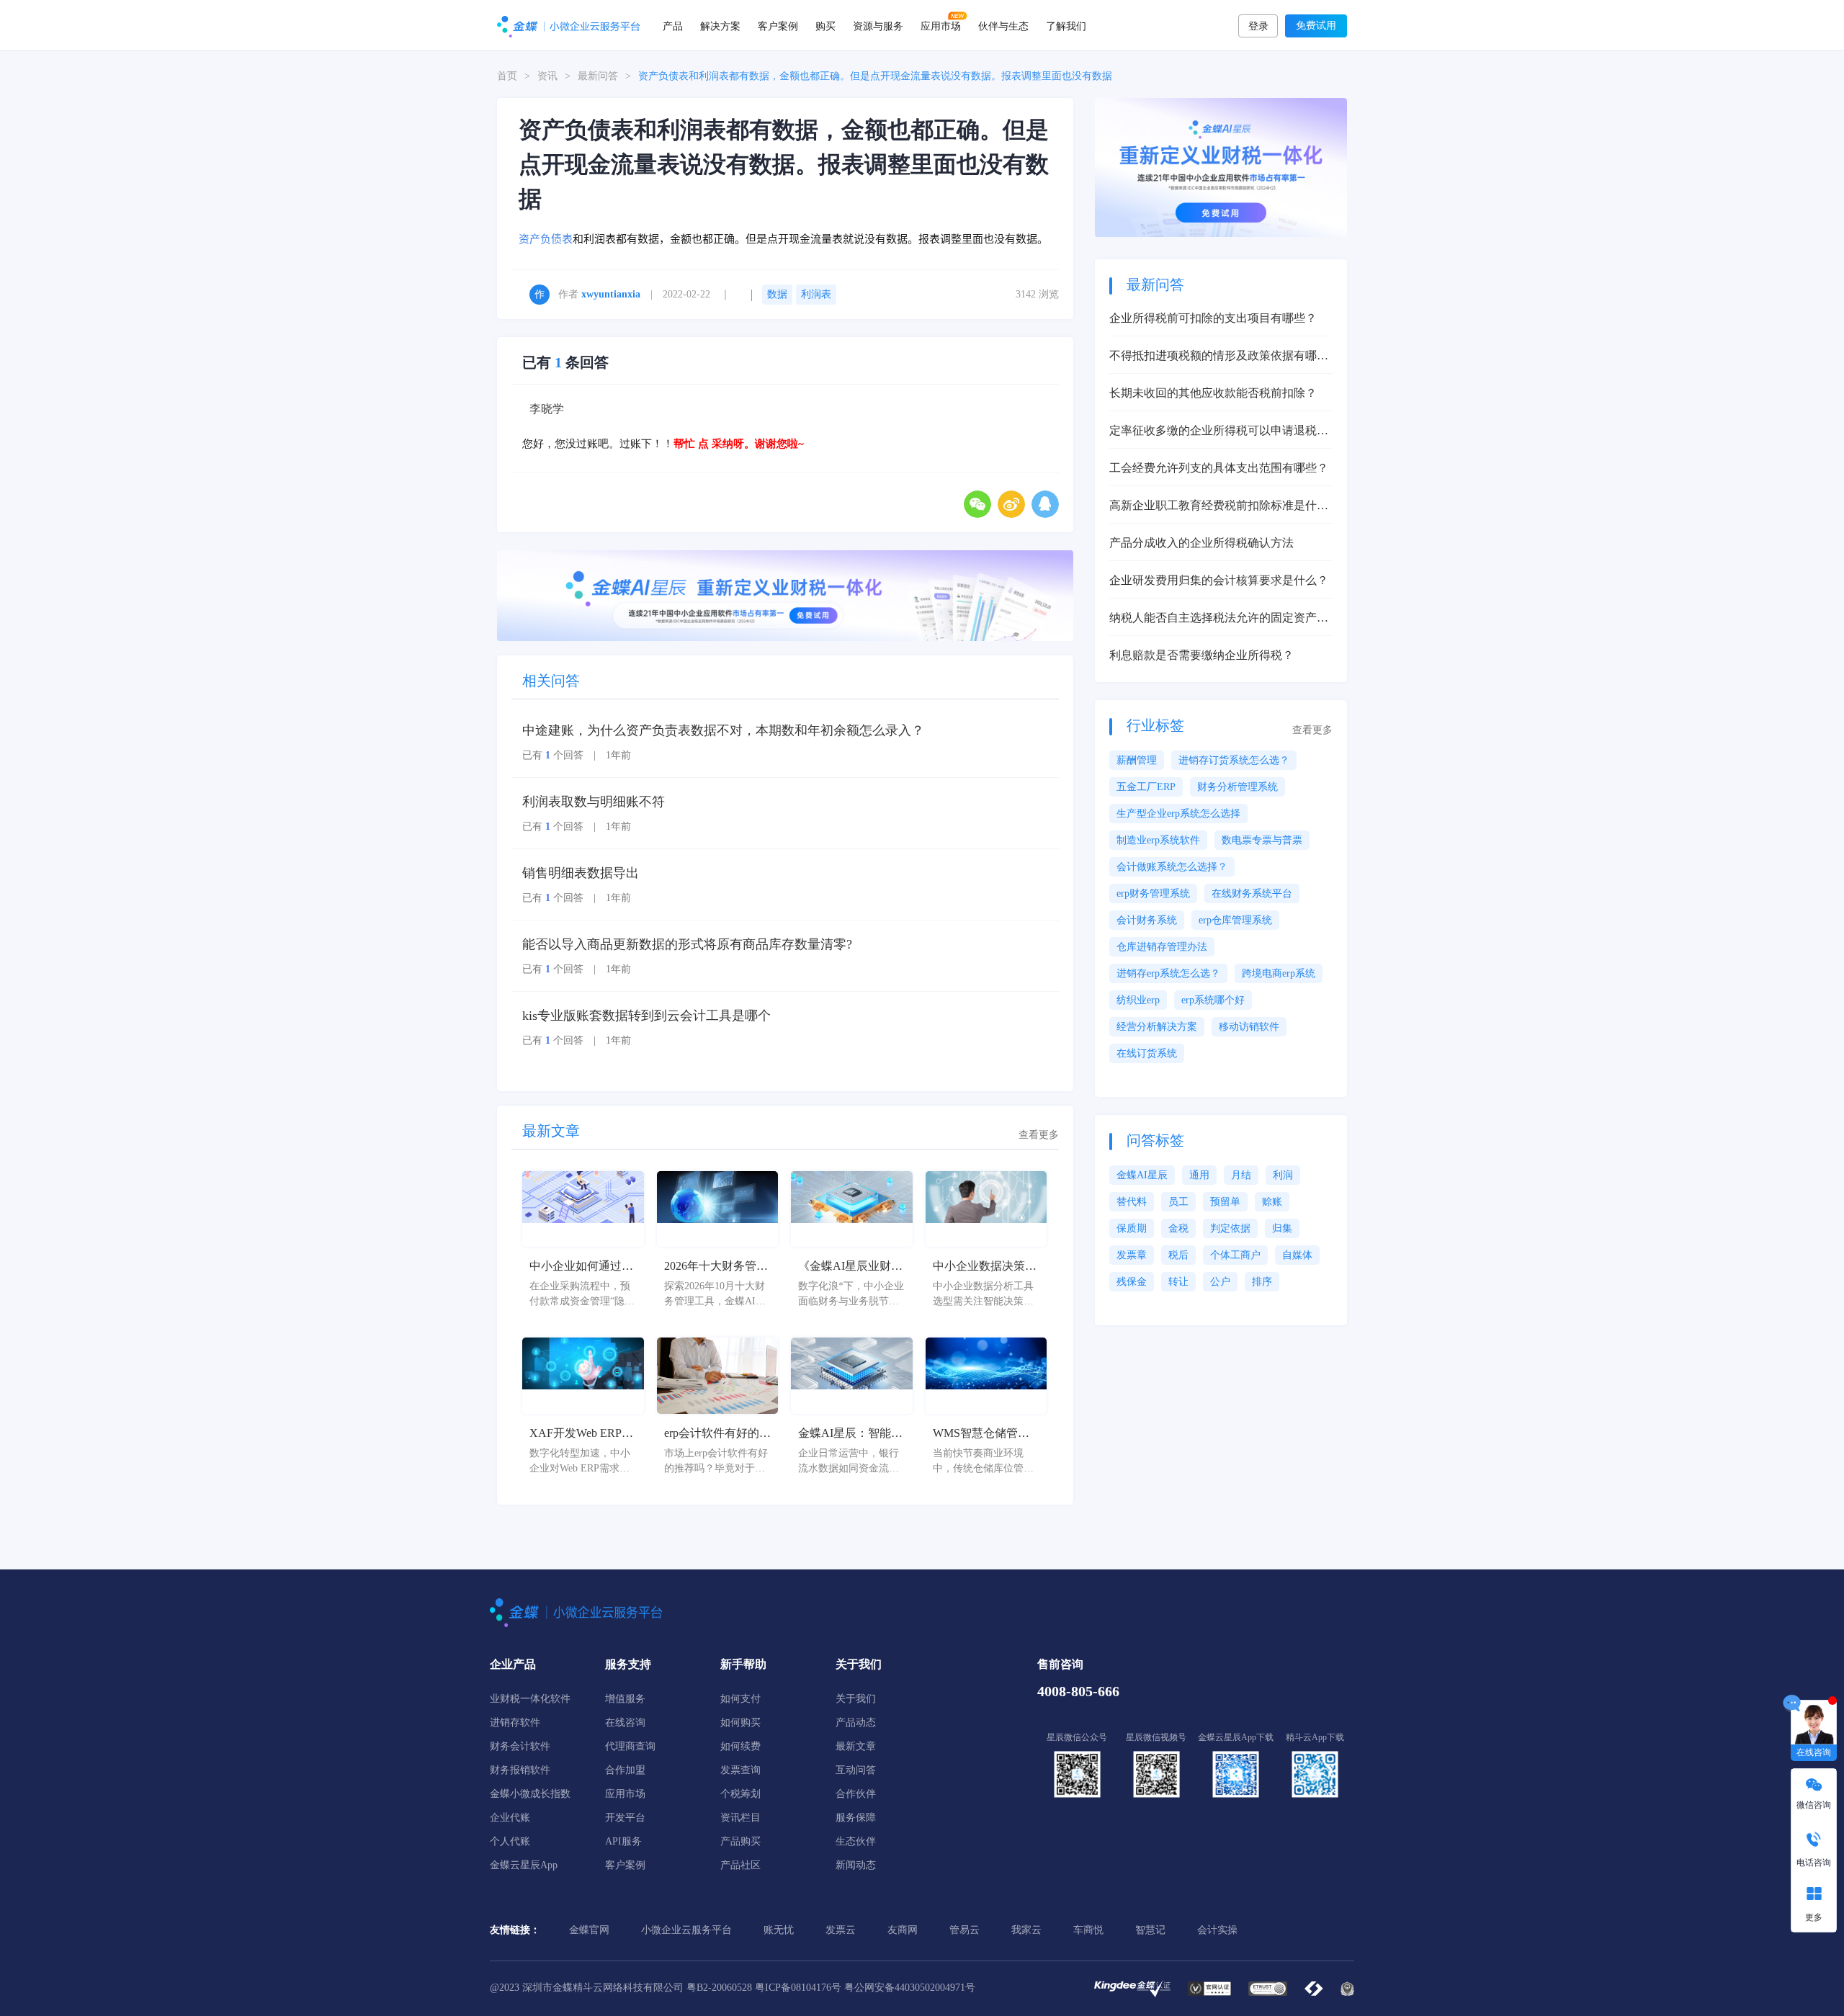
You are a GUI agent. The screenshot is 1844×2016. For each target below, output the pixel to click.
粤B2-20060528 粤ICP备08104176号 (764, 1988)
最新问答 (598, 76)
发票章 (1132, 1255)
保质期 (1132, 1228)
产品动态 (856, 1722)
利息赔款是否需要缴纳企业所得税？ (1201, 655)
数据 (777, 294)
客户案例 (778, 25)
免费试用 (1316, 26)
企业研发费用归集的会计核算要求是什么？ (1219, 580)
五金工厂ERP (1146, 787)
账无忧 (779, 1930)
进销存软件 (515, 1722)
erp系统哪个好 (1213, 1000)
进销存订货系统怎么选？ (1234, 760)
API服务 (623, 1841)
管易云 (964, 1930)
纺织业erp (1138, 1000)
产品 (673, 25)
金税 (1178, 1228)
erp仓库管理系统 (1235, 920)
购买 (825, 25)
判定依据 (1230, 1228)
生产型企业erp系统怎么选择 (1178, 814)
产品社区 (740, 1865)
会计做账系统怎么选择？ (1172, 867)
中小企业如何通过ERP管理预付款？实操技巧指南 (581, 1267)
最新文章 (856, 1746)
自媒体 (1297, 1255)
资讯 (547, 76)
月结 (1241, 1175)
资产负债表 (546, 239)
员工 (1178, 1202)
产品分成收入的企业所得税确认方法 (1201, 543)
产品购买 (740, 1841)
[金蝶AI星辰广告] (1221, 167)
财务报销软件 (520, 1770)
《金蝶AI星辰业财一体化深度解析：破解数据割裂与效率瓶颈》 (850, 1267)
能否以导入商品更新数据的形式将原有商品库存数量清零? (687, 944)
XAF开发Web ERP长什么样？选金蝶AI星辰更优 (582, 1434)
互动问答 (856, 1770)
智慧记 (1150, 1930)
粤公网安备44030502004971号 (910, 1988)
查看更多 (1039, 1135)
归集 (1282, 1228)
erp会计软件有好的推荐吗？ (717, 1434)
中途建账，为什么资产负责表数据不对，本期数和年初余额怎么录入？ (723, 730)
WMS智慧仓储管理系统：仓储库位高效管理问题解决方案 (985, 1434)
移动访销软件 (1249, 1027)
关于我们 (856, 1699)
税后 (1178, 1255)
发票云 (841, 1930)
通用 (1199, 1175)
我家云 (1026, 1930)
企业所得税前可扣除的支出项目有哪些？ (1213, 318)
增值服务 (625, 1699)
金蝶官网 (589, 1930)
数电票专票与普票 (1262, 840)
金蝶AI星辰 (1142, 1175)
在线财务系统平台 (1252, 893)
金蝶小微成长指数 (530, 1794)
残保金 (1132, 1282)
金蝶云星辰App (524, 1865)
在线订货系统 (1147, 1053)
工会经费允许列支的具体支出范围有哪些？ (1219, 468)
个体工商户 (1235, 1255)
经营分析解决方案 (1157, 1027)
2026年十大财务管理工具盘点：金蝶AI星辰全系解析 (716, 1267)
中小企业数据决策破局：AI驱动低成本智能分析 (985, 1267)
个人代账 (510, 1841)
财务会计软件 (520, 1746)
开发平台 (625, 1818)
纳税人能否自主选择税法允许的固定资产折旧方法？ (1219, 619)
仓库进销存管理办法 (1162, 947)
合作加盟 (625, 1770)
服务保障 (856, 1818)
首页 (507, 76)
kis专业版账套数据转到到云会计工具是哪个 (646, 1016)
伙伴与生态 (1003, 25)
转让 (1178, 1282)
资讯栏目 (740, 1818)
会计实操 (1217, 1930)
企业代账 (510, 1818)
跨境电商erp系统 (1279, 973)
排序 (1262, 1282)
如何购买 (740, 1722)
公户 (1220, 1282)
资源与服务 (878, 25)
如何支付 (740, 1699)
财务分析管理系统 (1237, 787)
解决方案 (720, 25)
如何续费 (740, 1746)
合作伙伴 (856, 1794)
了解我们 (1066, 25)
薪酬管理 (1137, 760)
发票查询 (740, 1770)
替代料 (1132, 1202)
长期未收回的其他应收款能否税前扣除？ (1213, 393)
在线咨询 (625, 1722)
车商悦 (1088, 1930)
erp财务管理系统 (1153, 893)
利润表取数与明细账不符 (594, 802)
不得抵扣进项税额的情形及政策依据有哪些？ (1213, 357)
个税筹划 (740, 1794)
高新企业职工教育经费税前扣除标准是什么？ (1213, 507)
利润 (1283, 1175)
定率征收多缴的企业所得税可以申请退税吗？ (1213, 432)
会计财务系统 (1147, 920)
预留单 (1225, 1202)
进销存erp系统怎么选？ (1168, 973)
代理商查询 (630, 1746)
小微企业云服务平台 (686, 1930)
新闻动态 (856, 1865)
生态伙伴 (856, 1841)
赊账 (1272, 1202)
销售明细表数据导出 (581, 873)
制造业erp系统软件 (1158, 840)
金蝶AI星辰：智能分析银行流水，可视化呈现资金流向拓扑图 (850, 1434)
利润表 (816, 294)
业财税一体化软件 (530, 1699)
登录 (1258, 26)
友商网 (903, 1930)
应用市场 (941, 25)
